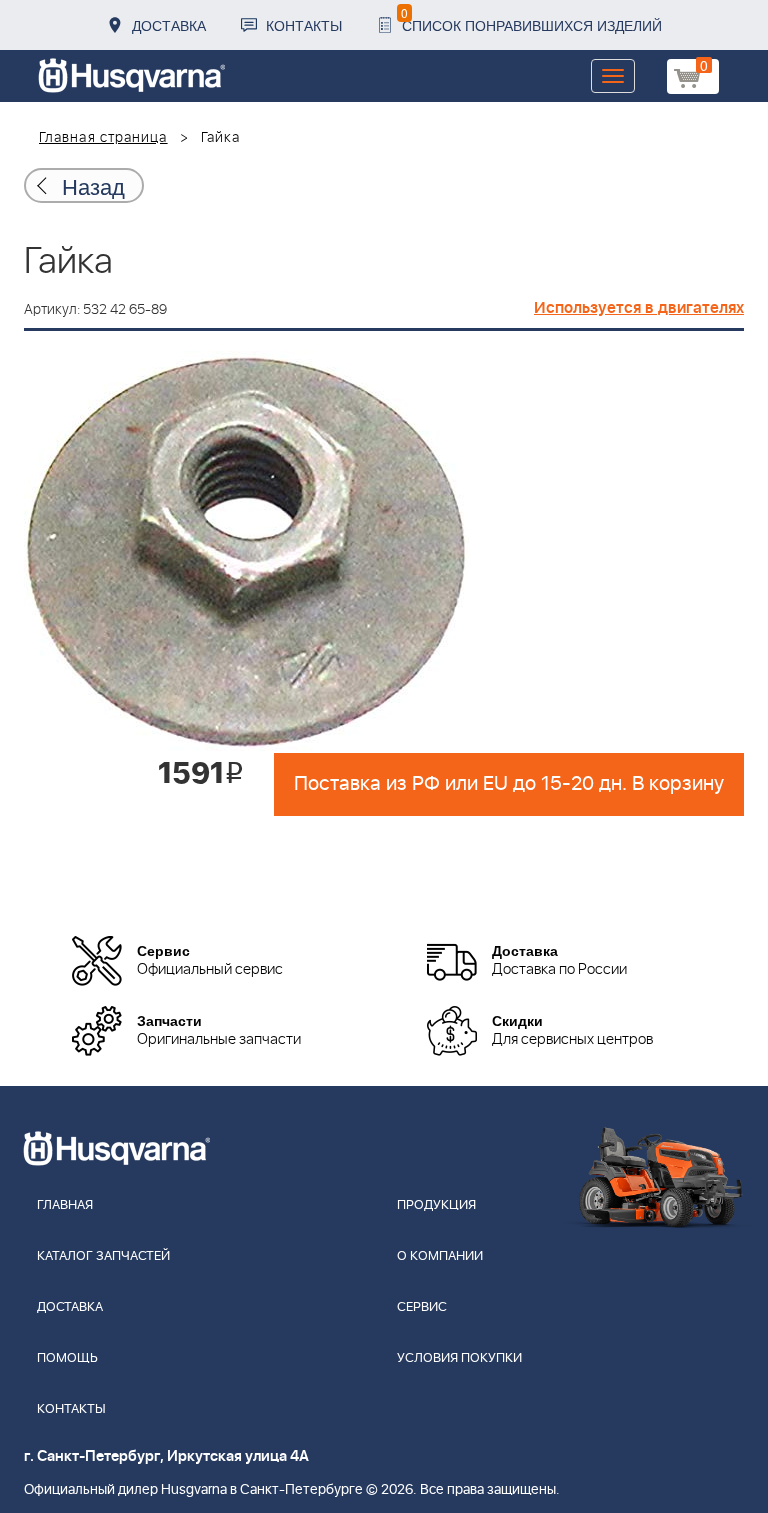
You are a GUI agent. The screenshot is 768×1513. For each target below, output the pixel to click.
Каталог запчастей (103, 1256)
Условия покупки (459, 1358)
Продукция (436, 1205)
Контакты (304, 25)
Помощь (67, 1358)
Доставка (169, 25)
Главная (65, 1205)
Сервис (422, 1307)
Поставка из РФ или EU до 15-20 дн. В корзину (509, 784)
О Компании (440, 1256)
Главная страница (103, 138)
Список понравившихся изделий (531, 19)
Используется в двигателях (639, 308)
